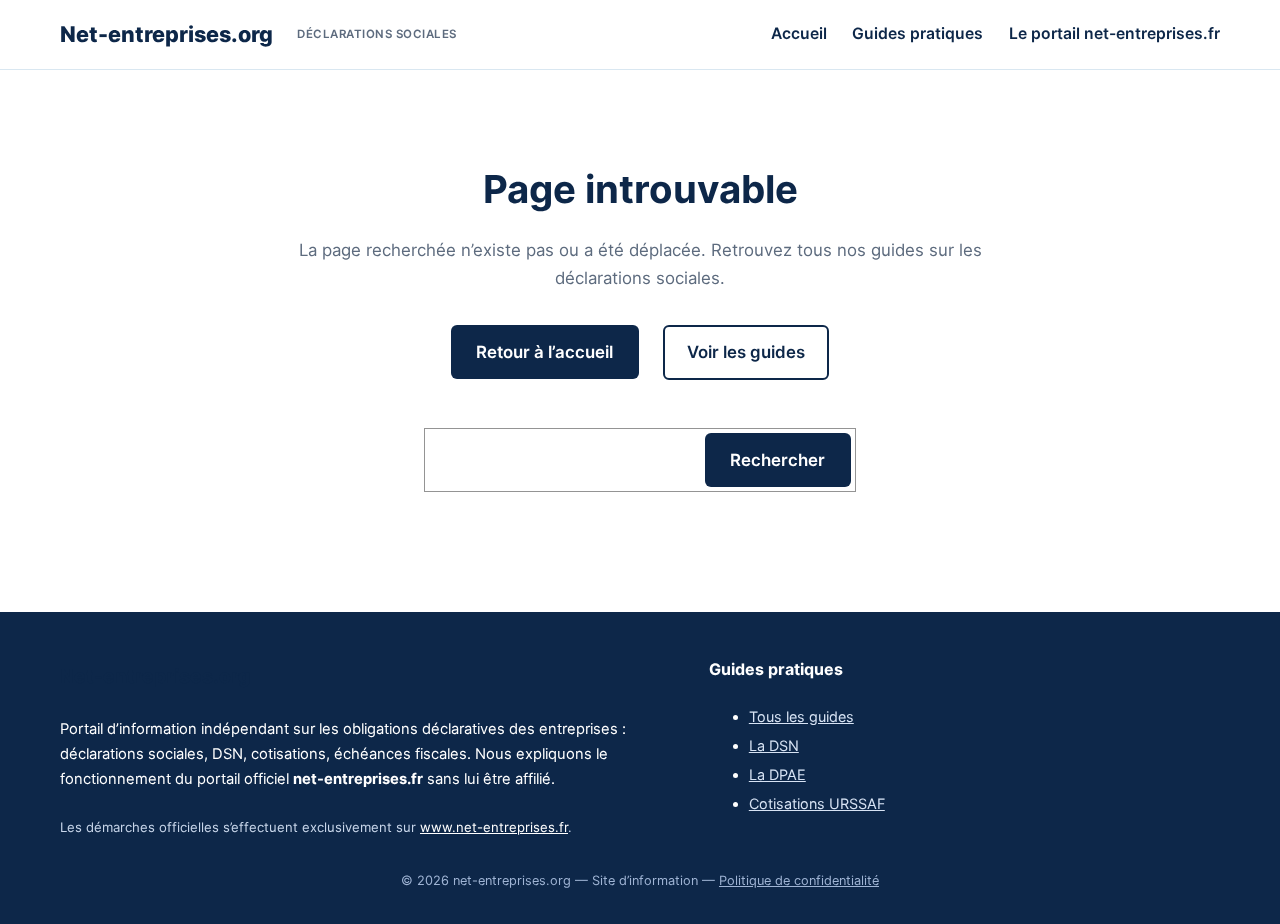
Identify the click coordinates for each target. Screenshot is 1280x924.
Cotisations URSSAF (817, 803)
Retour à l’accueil (544, 352)
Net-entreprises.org (166, 34)
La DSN (774, 745)
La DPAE (777, 774)
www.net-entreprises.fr (494, 827)
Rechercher (777, 460)
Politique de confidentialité (799, 880)
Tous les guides (801, 716)
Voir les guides (746, 352)
